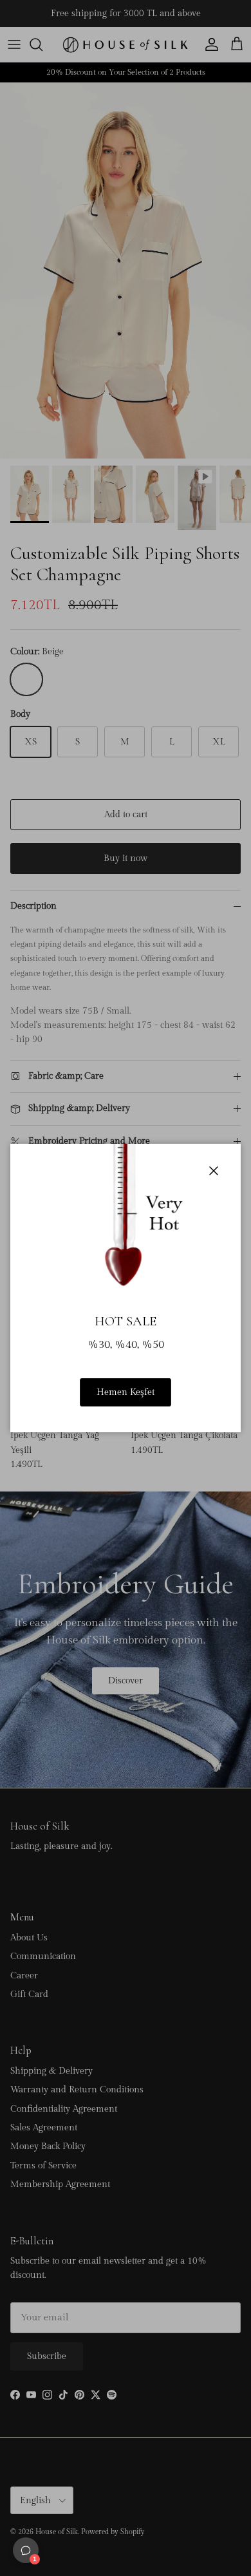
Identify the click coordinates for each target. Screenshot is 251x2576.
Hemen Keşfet (126, 1392)
